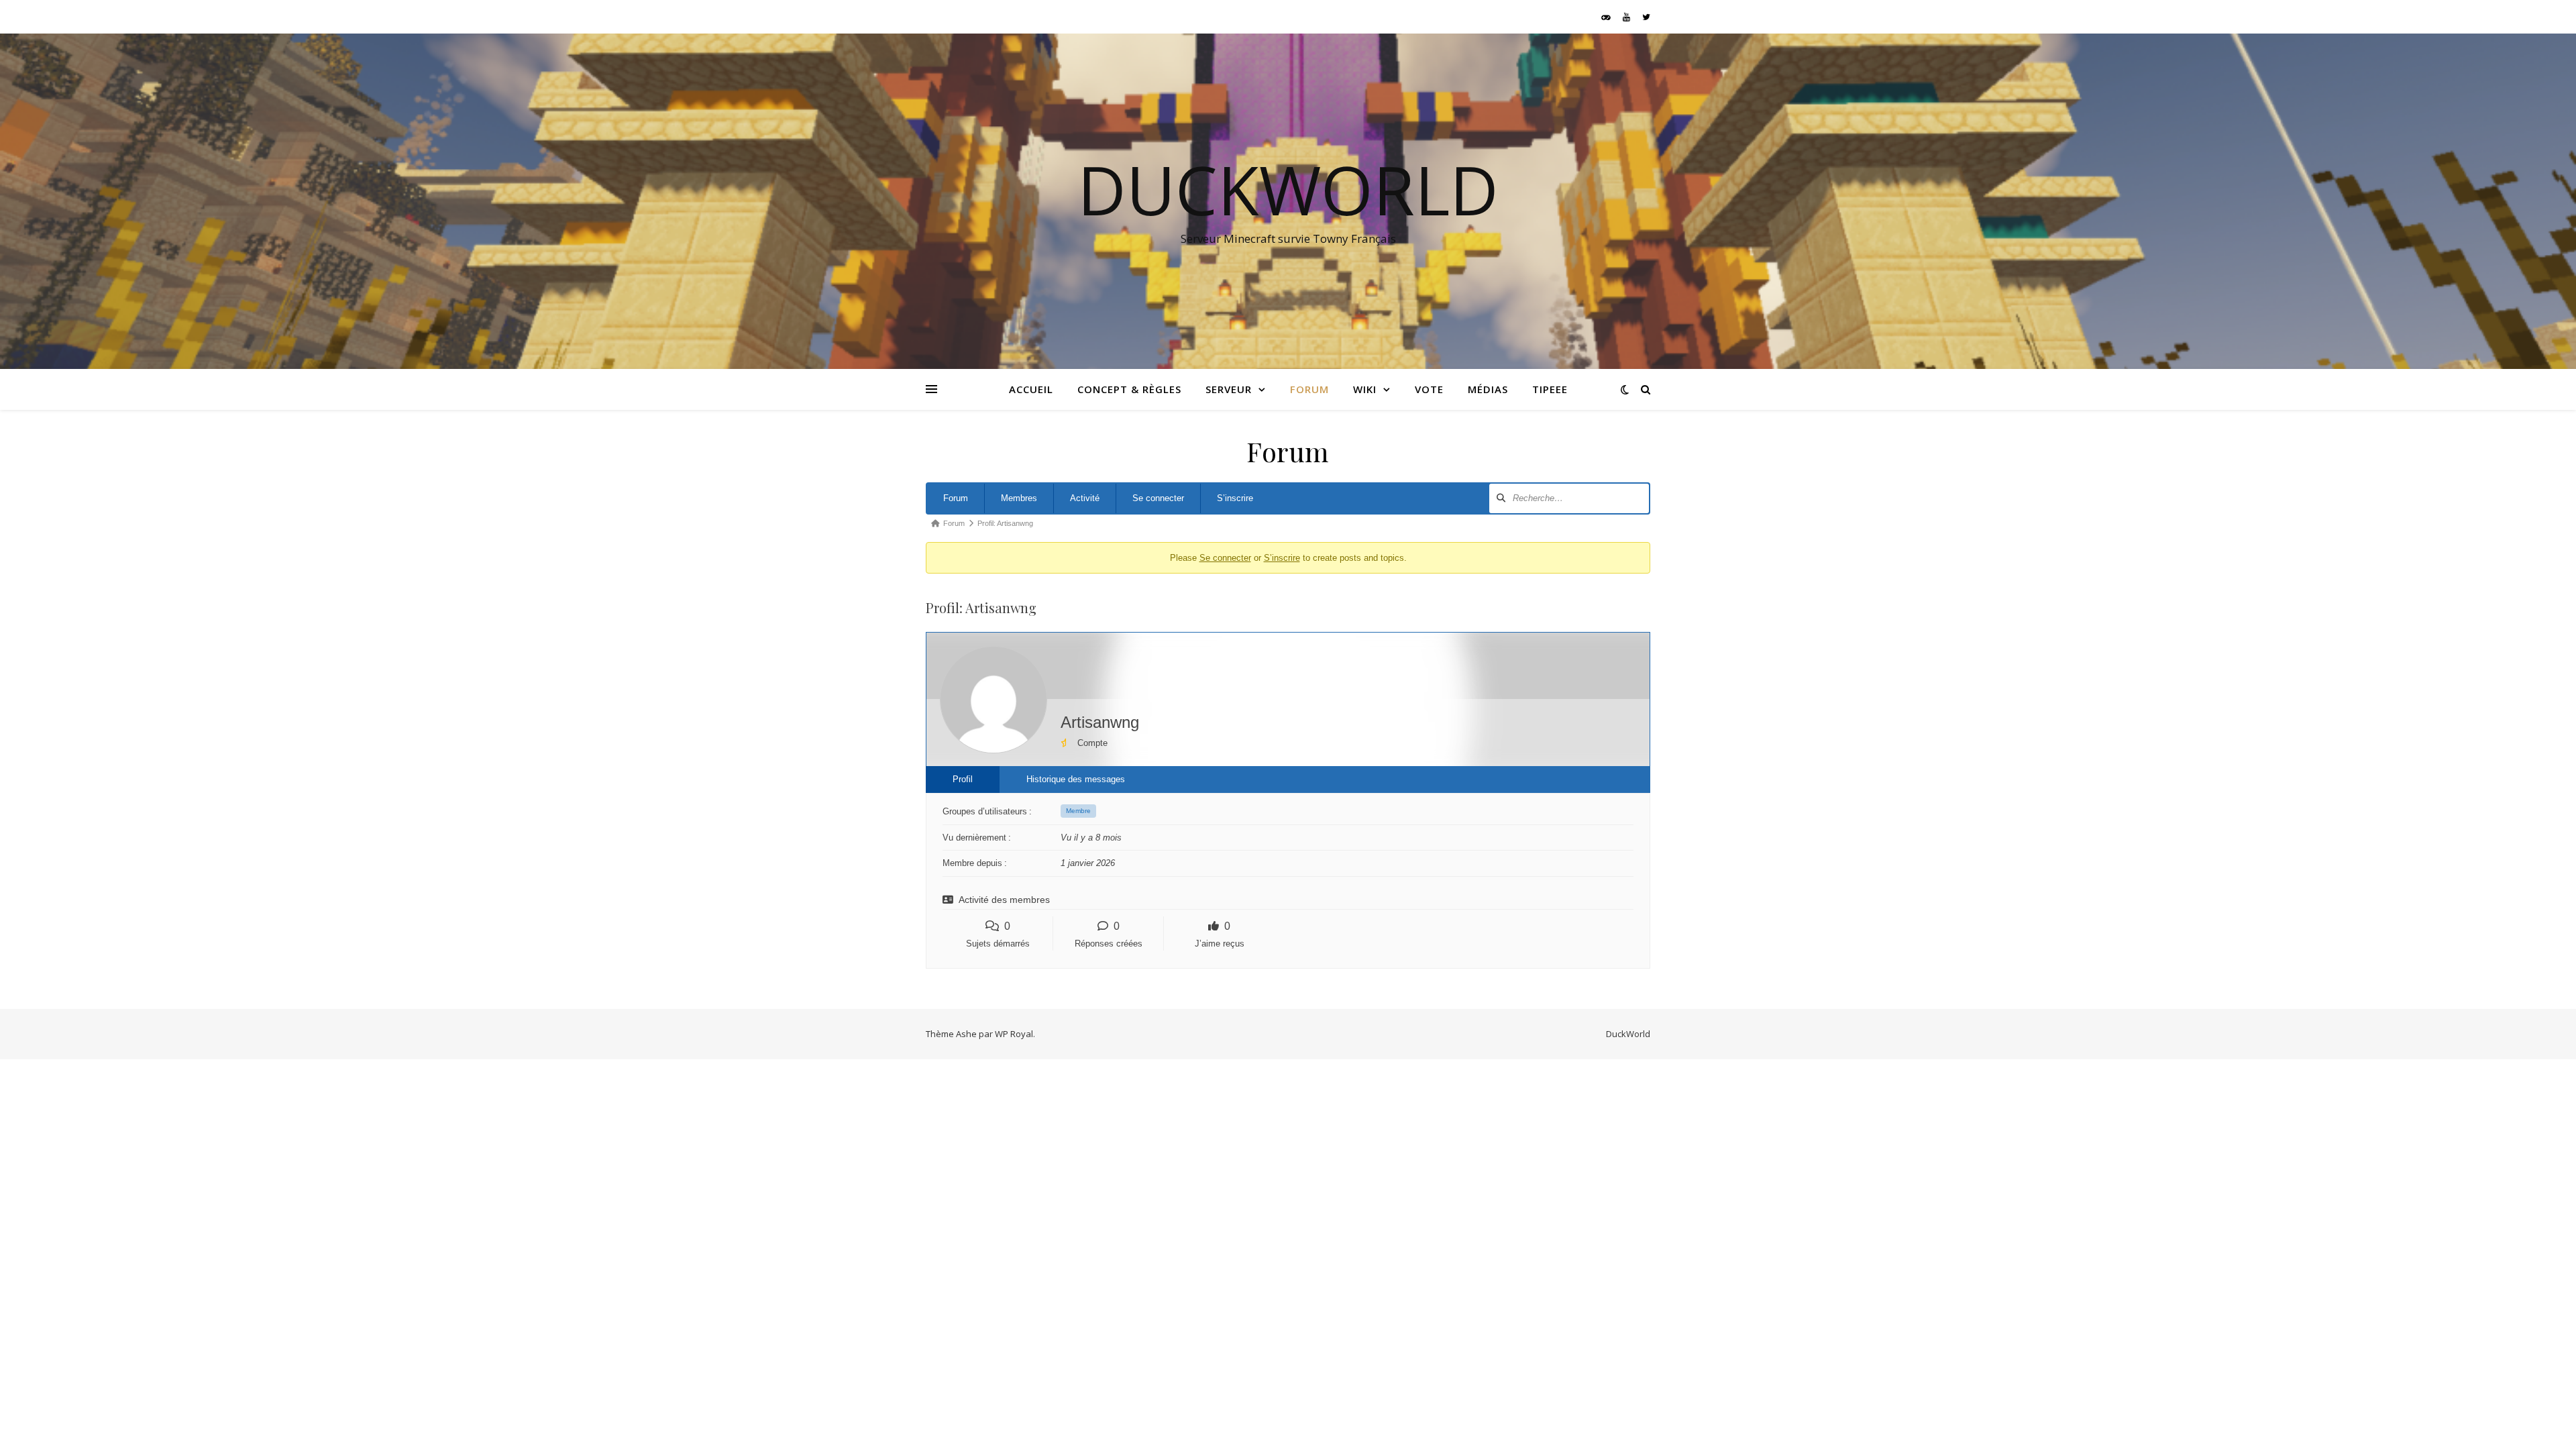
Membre (1078, 811)
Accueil (1031, 389)
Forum (1309, 389)
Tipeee (1550, 389)
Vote (1429, 389)
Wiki (1365, 389)
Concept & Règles (1129, 389)
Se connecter (1158, 498)
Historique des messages (1076, 779)
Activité (1085, 498)
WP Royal (1014, 1034)
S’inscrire (1235, 498)
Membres (1019, 498)
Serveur (1229, 389)
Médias (1488, 389)
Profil (963, 779)
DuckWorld (1288, 189)
